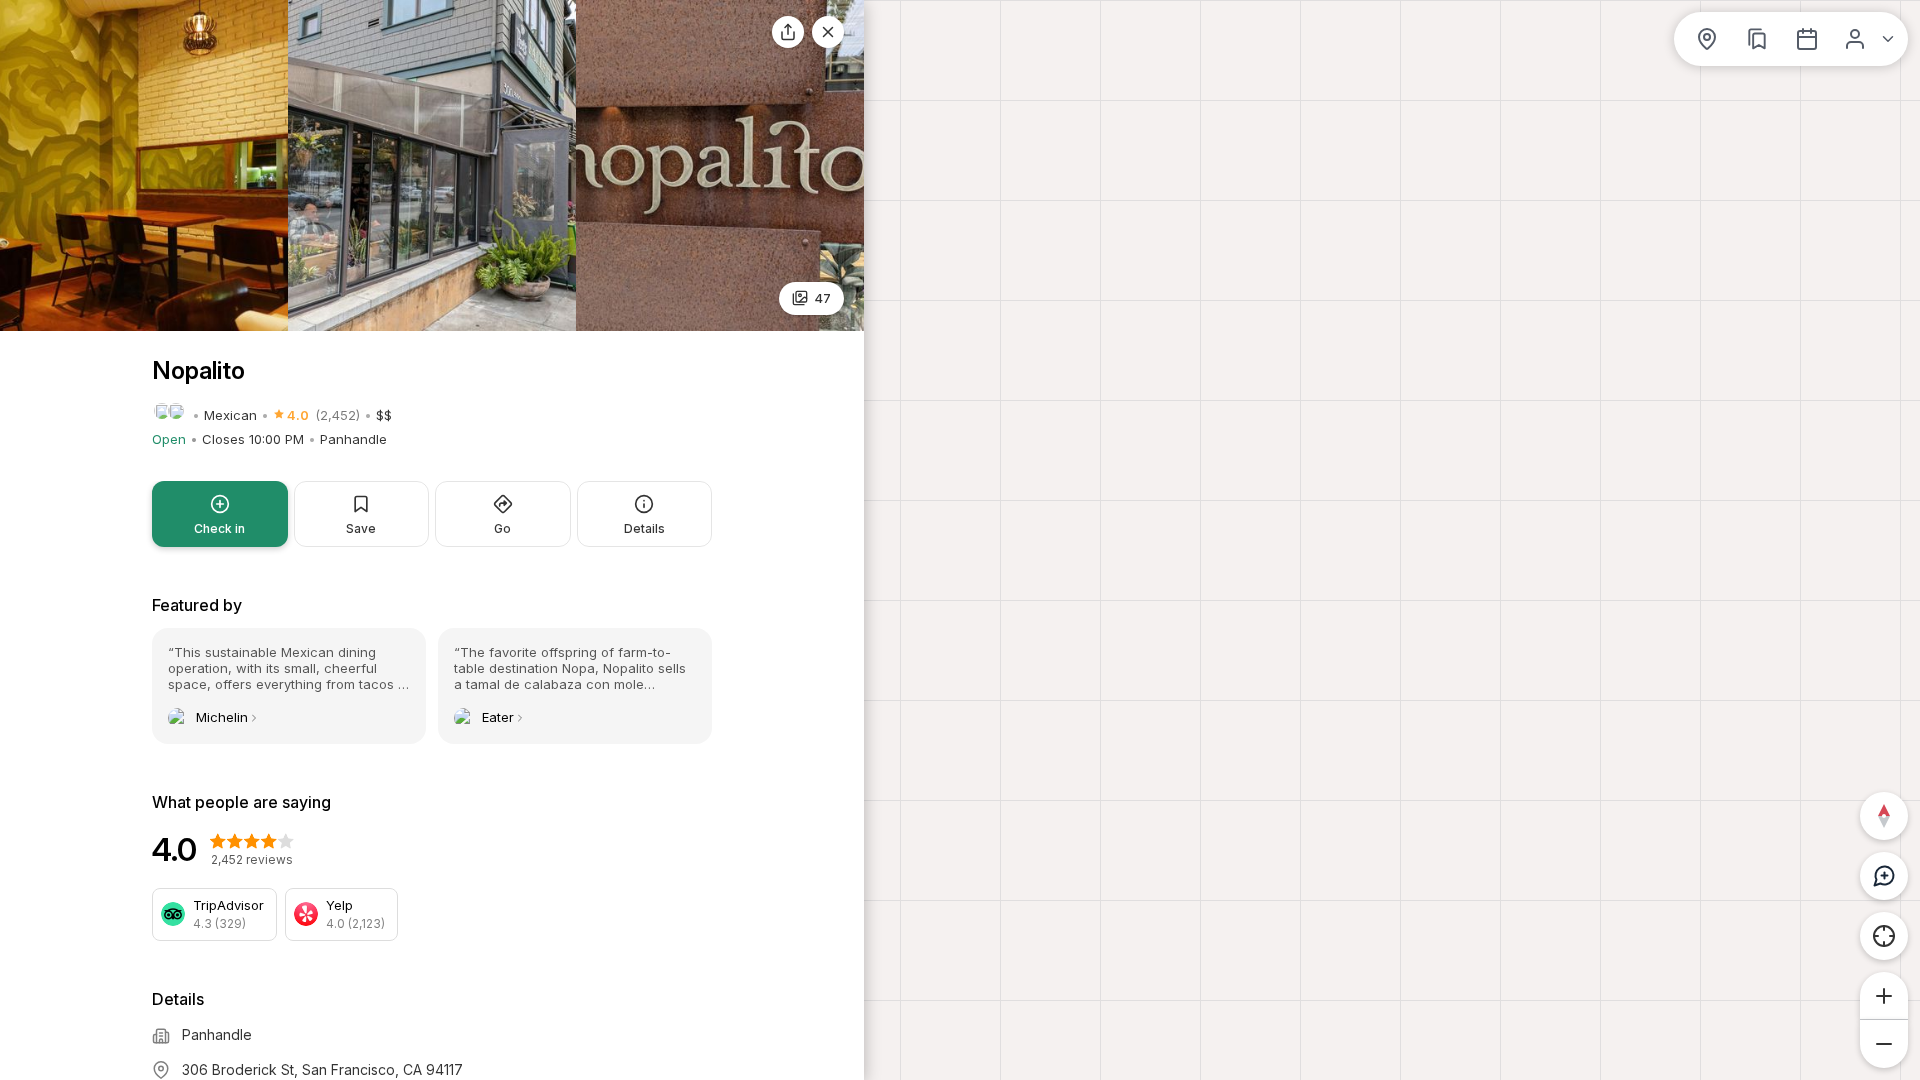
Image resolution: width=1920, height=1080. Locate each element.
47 (822, 298)
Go (502, 528)
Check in (219, 528)
